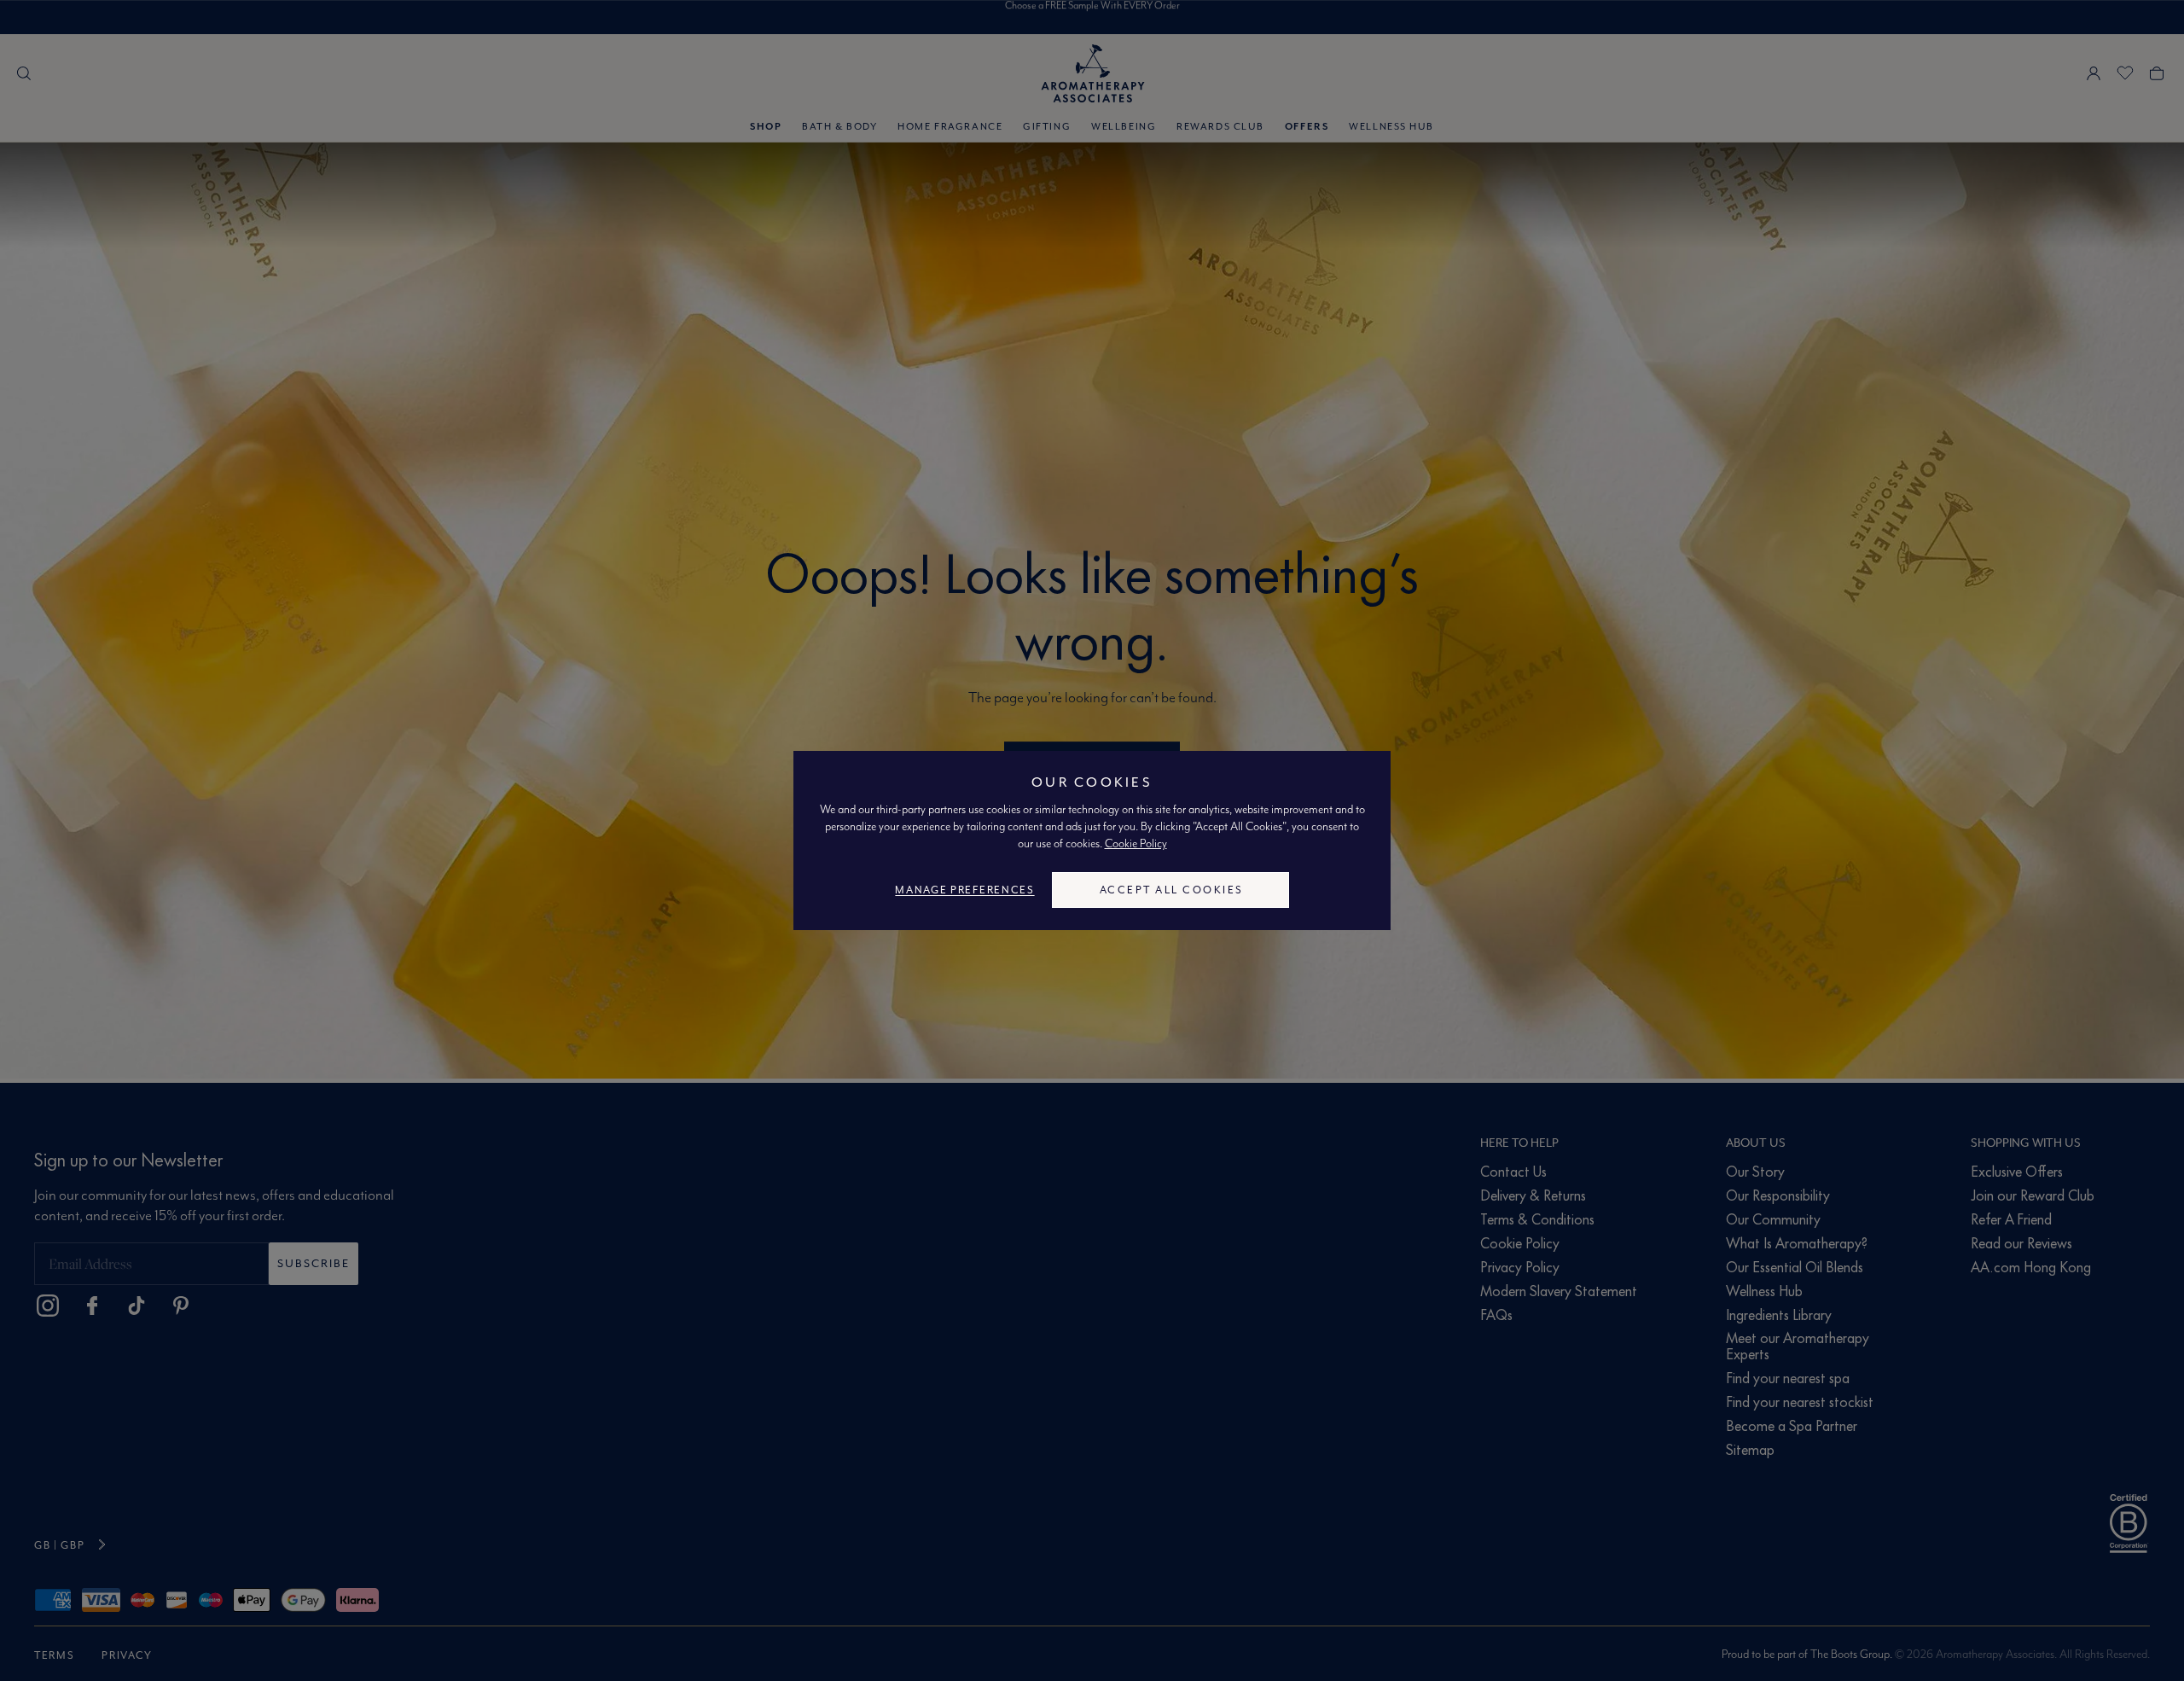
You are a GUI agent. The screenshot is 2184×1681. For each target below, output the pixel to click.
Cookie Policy (1136, 843)
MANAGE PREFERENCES (964, 890)
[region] (1092, 840)
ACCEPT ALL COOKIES (1172, 890)
